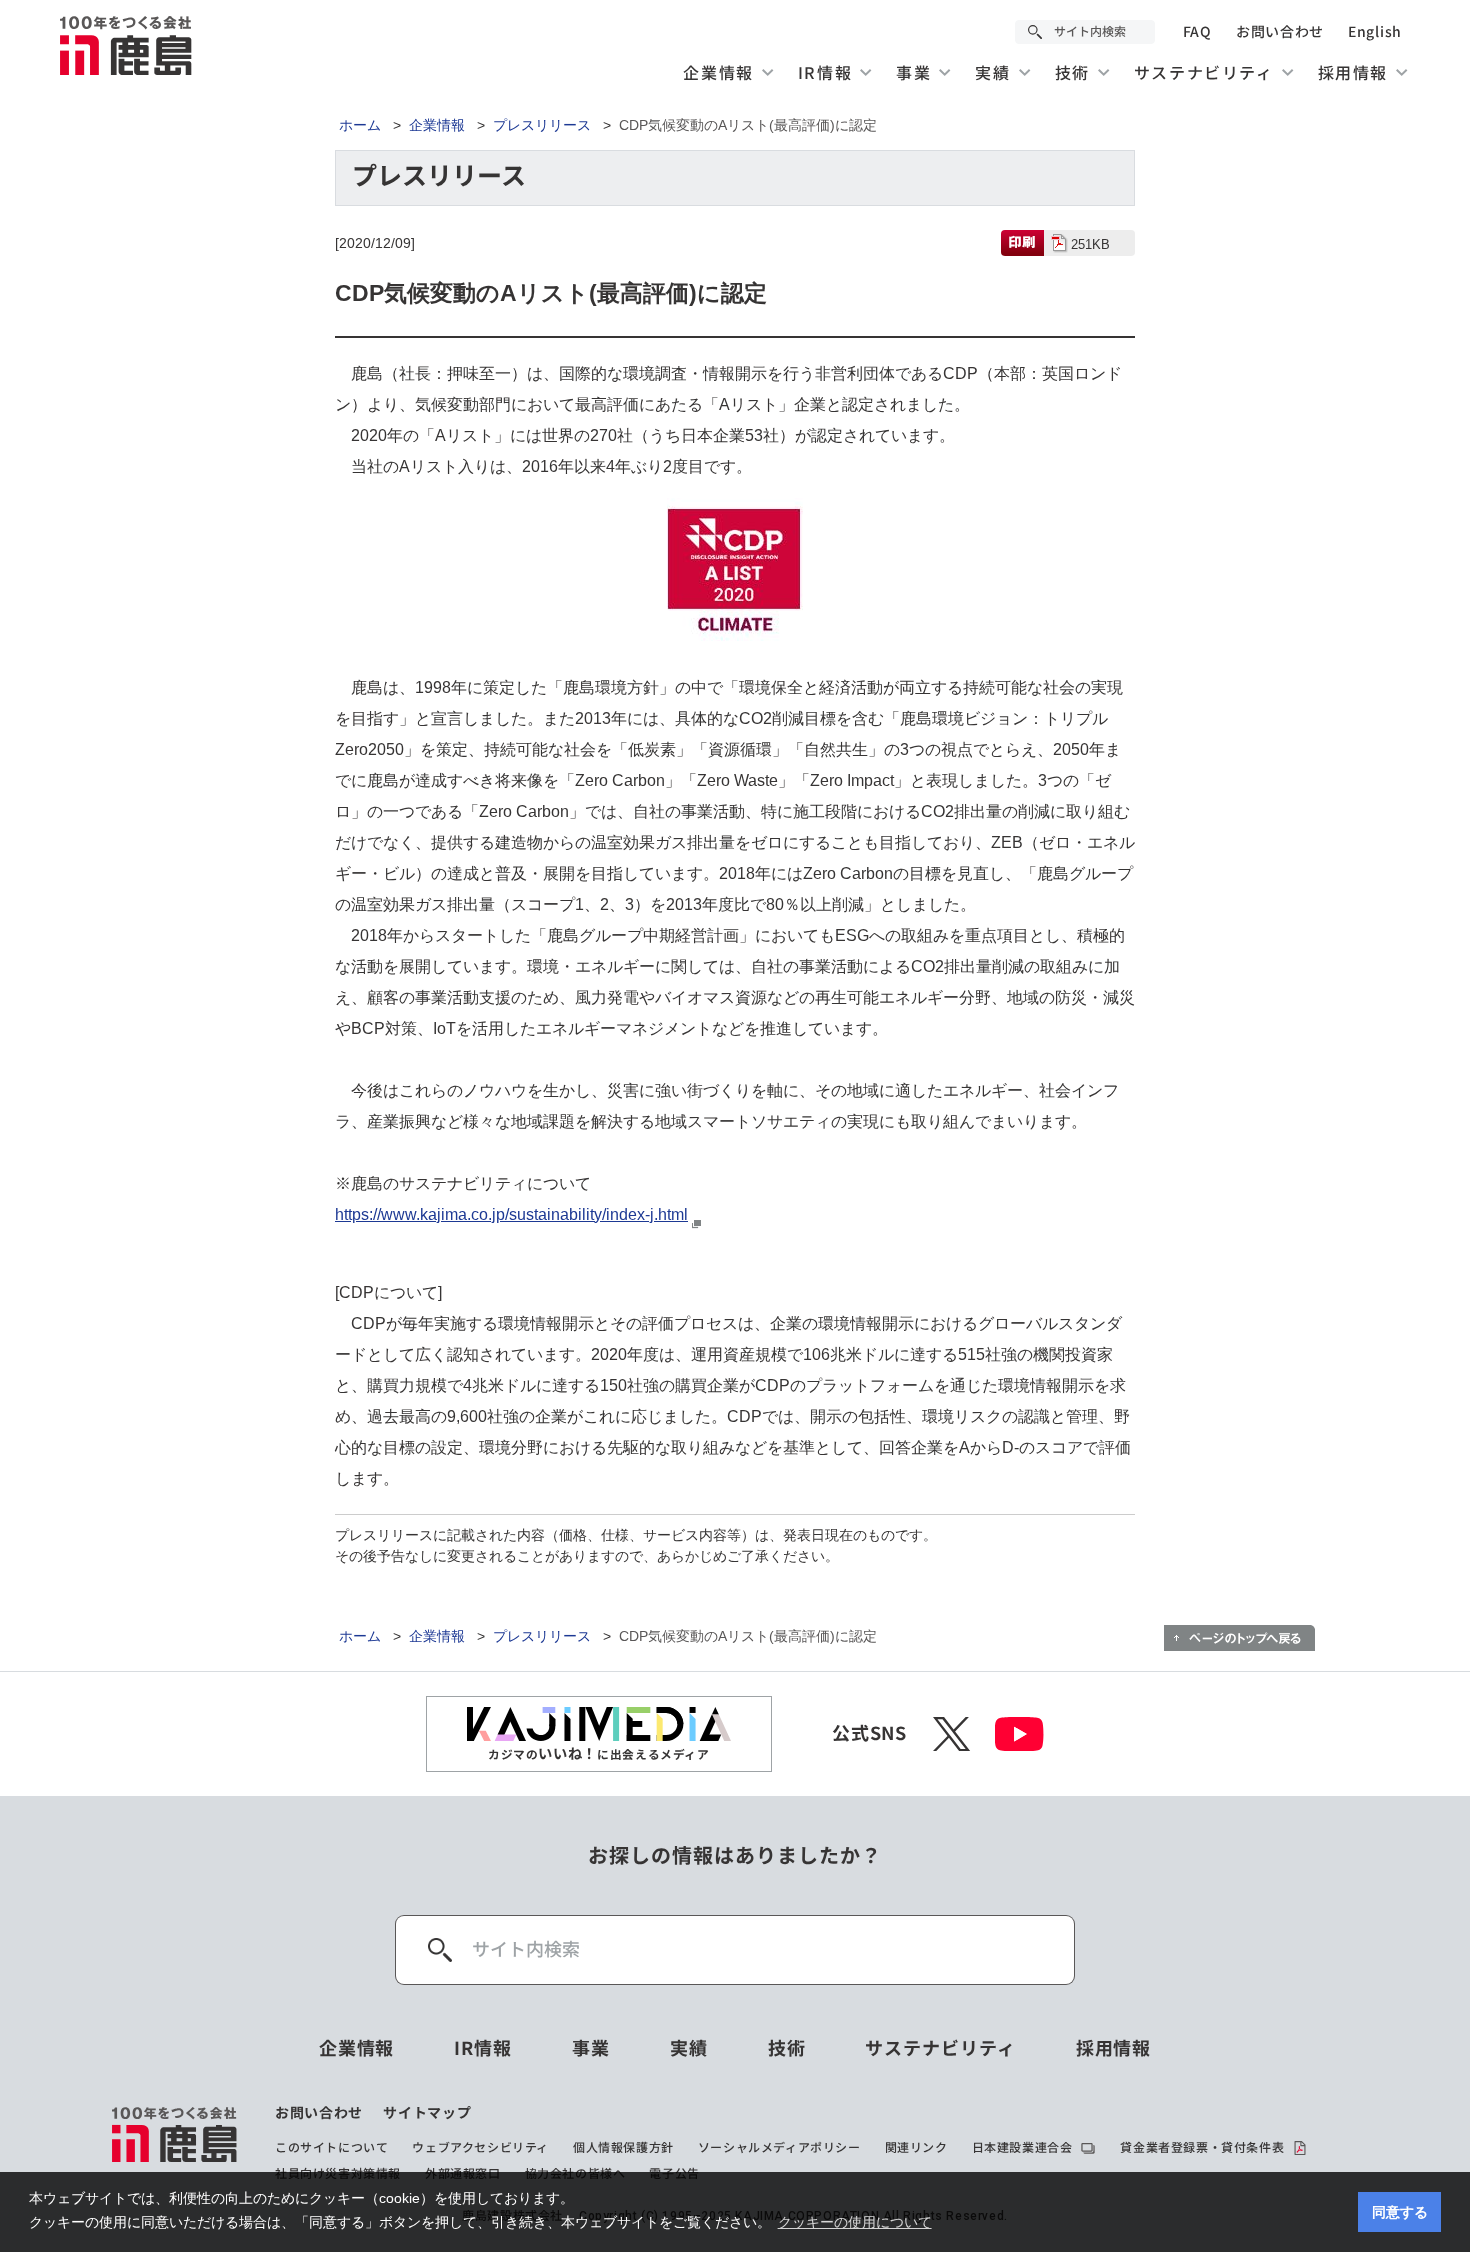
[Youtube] (1019, 1734)
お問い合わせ (1280, 32)
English (1375, 32)
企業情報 (437, 125)
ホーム (360, 125)
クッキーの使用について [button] (855, 2222)
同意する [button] (1400, 2212)
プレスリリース (542, 125)
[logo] (175, 2143)
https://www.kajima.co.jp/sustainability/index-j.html (511, 1214)
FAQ (1197, 32)
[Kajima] (127, 45)
